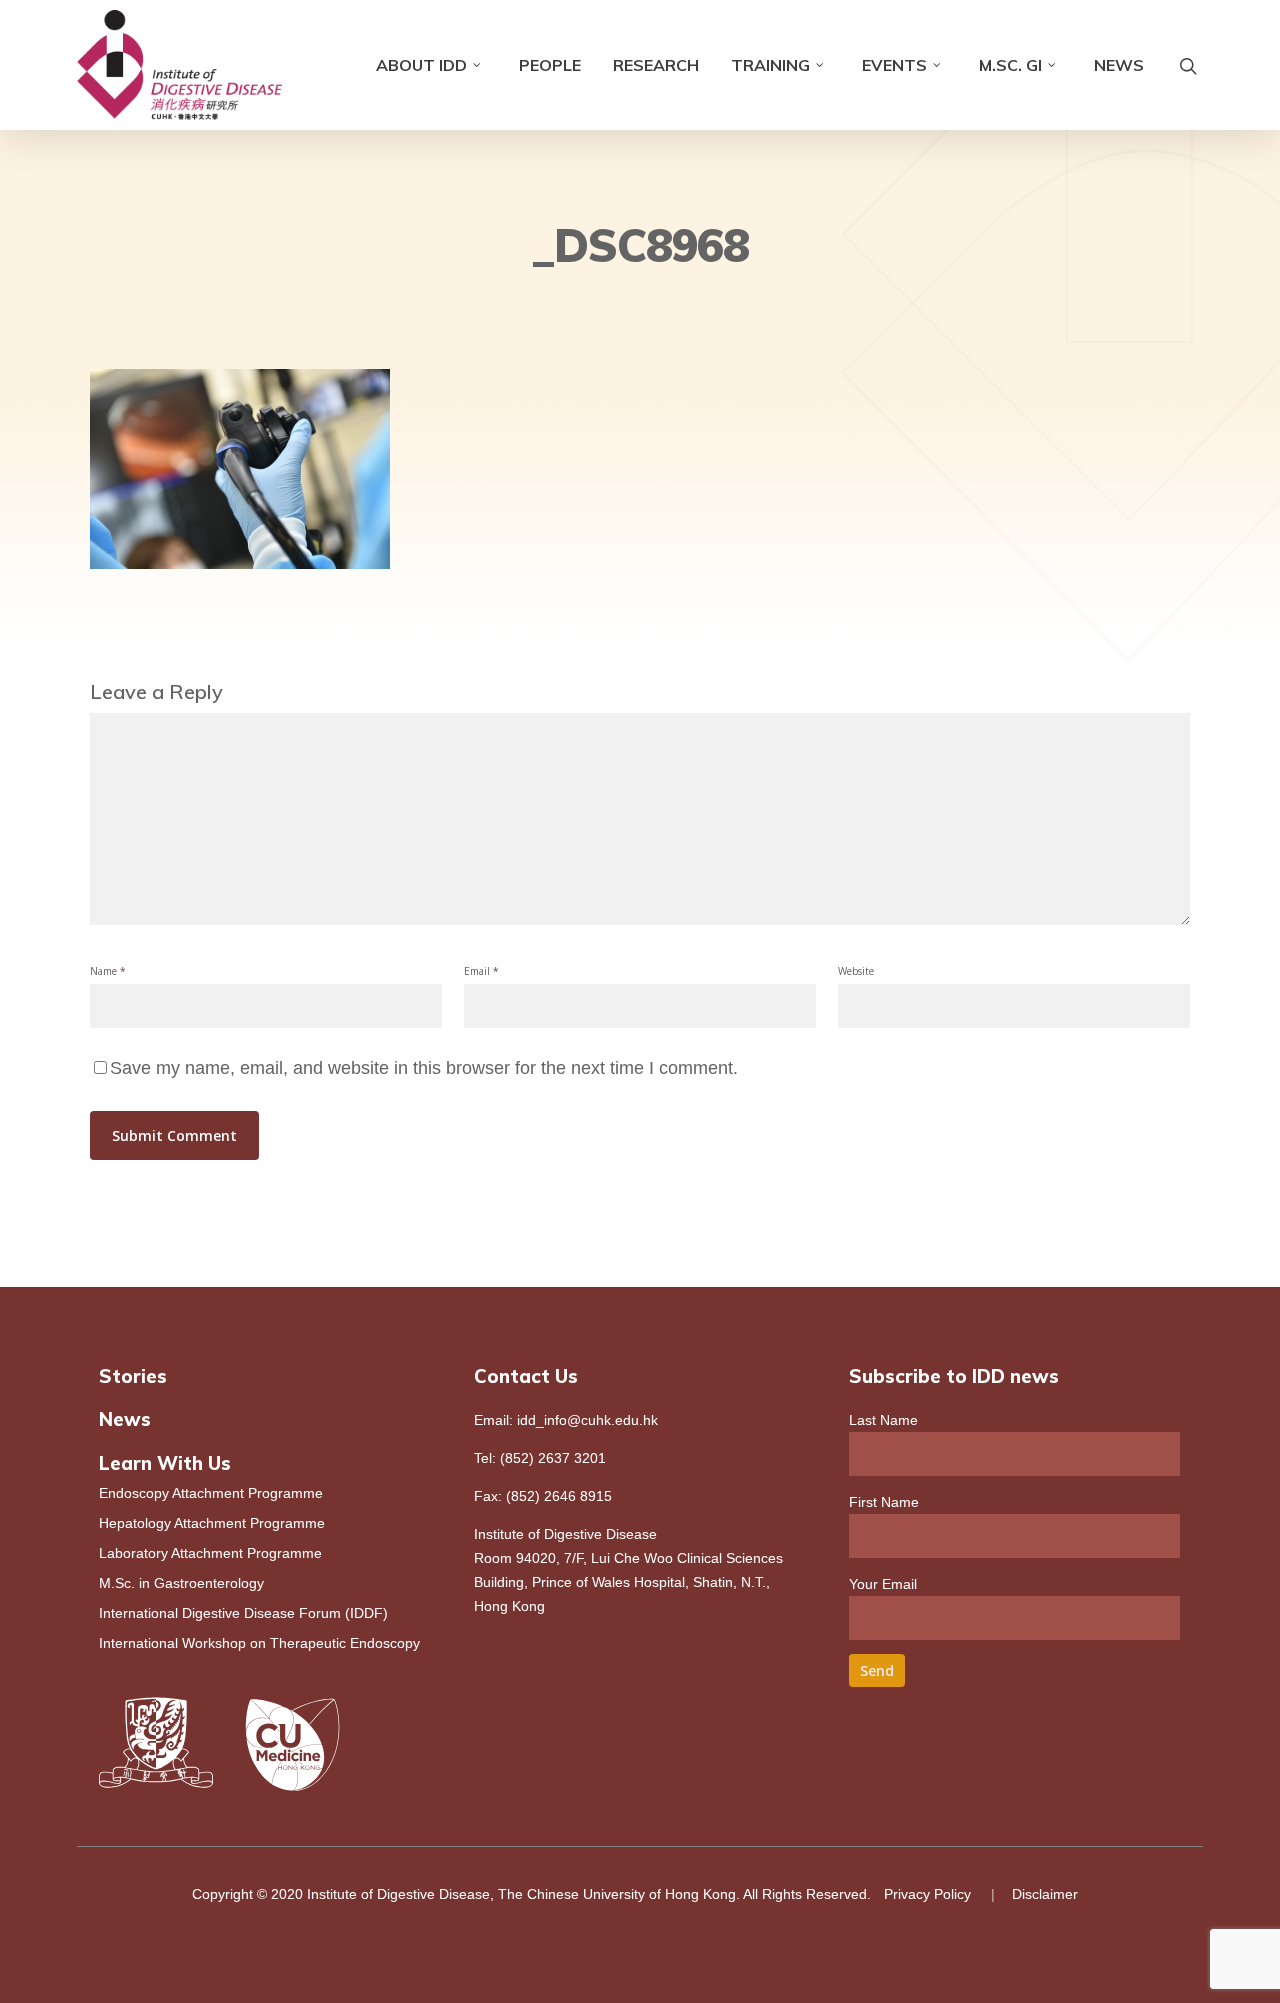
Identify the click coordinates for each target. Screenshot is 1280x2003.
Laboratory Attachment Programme (210, 1553)
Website (856, 971)
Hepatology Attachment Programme (212, 1523)
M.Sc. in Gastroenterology (181, 1583)
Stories (133, 1376)
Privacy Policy (927, 1894)
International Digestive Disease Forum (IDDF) (243, 1613)
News (1119, 65)
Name (108, 971)
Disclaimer (1045, 1894)
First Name (884, 1502)
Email (481, 971)
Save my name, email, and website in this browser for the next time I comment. (424, 1068)
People (550, 65)
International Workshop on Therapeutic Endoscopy (259, 1643)
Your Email (883, 1584)
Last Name (883, 1420)
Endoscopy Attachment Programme (211, 1493)
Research (656, 65)
